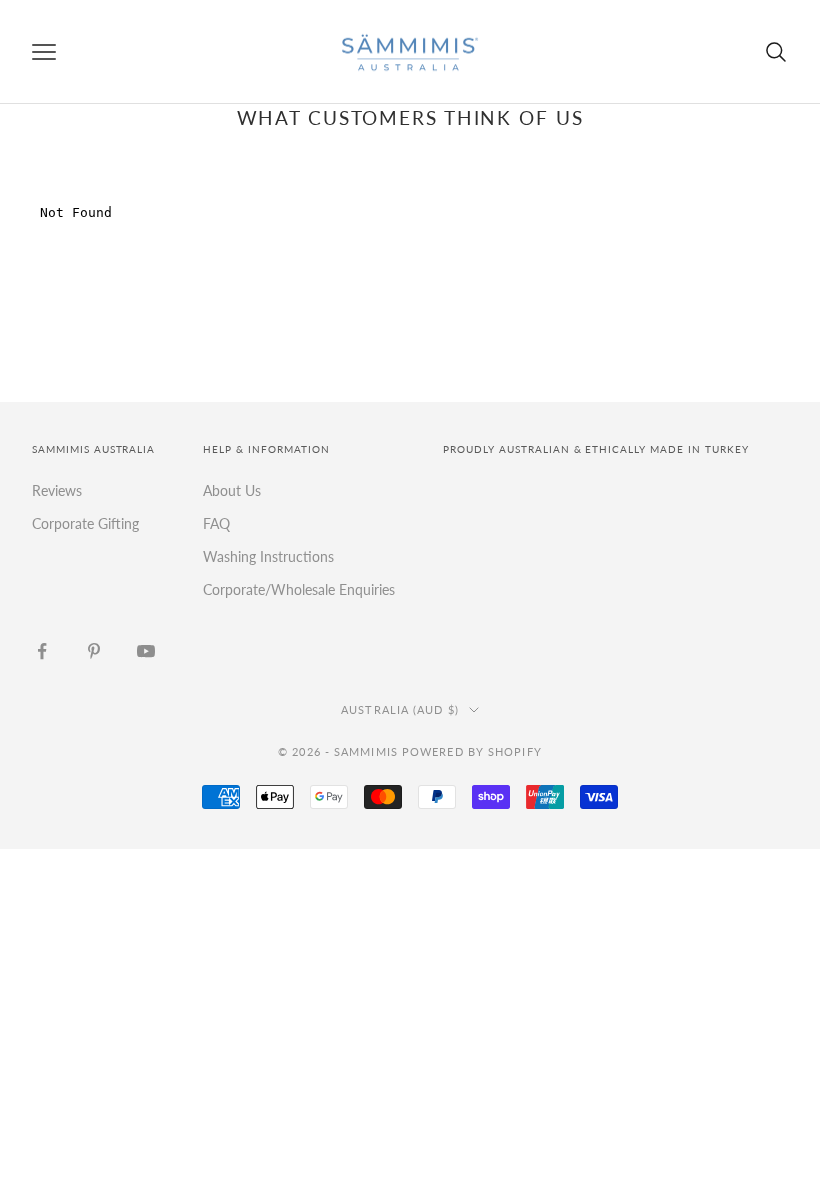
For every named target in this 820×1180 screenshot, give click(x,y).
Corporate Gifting (85, 523)
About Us (232, 490)
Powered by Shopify (472, 751)
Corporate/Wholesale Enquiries (299, 589)
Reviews (57, 490)
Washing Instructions (268, 556)
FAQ (216, 523)
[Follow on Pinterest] (94, 651)
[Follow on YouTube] (146, 651)
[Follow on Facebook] (42, 651)
